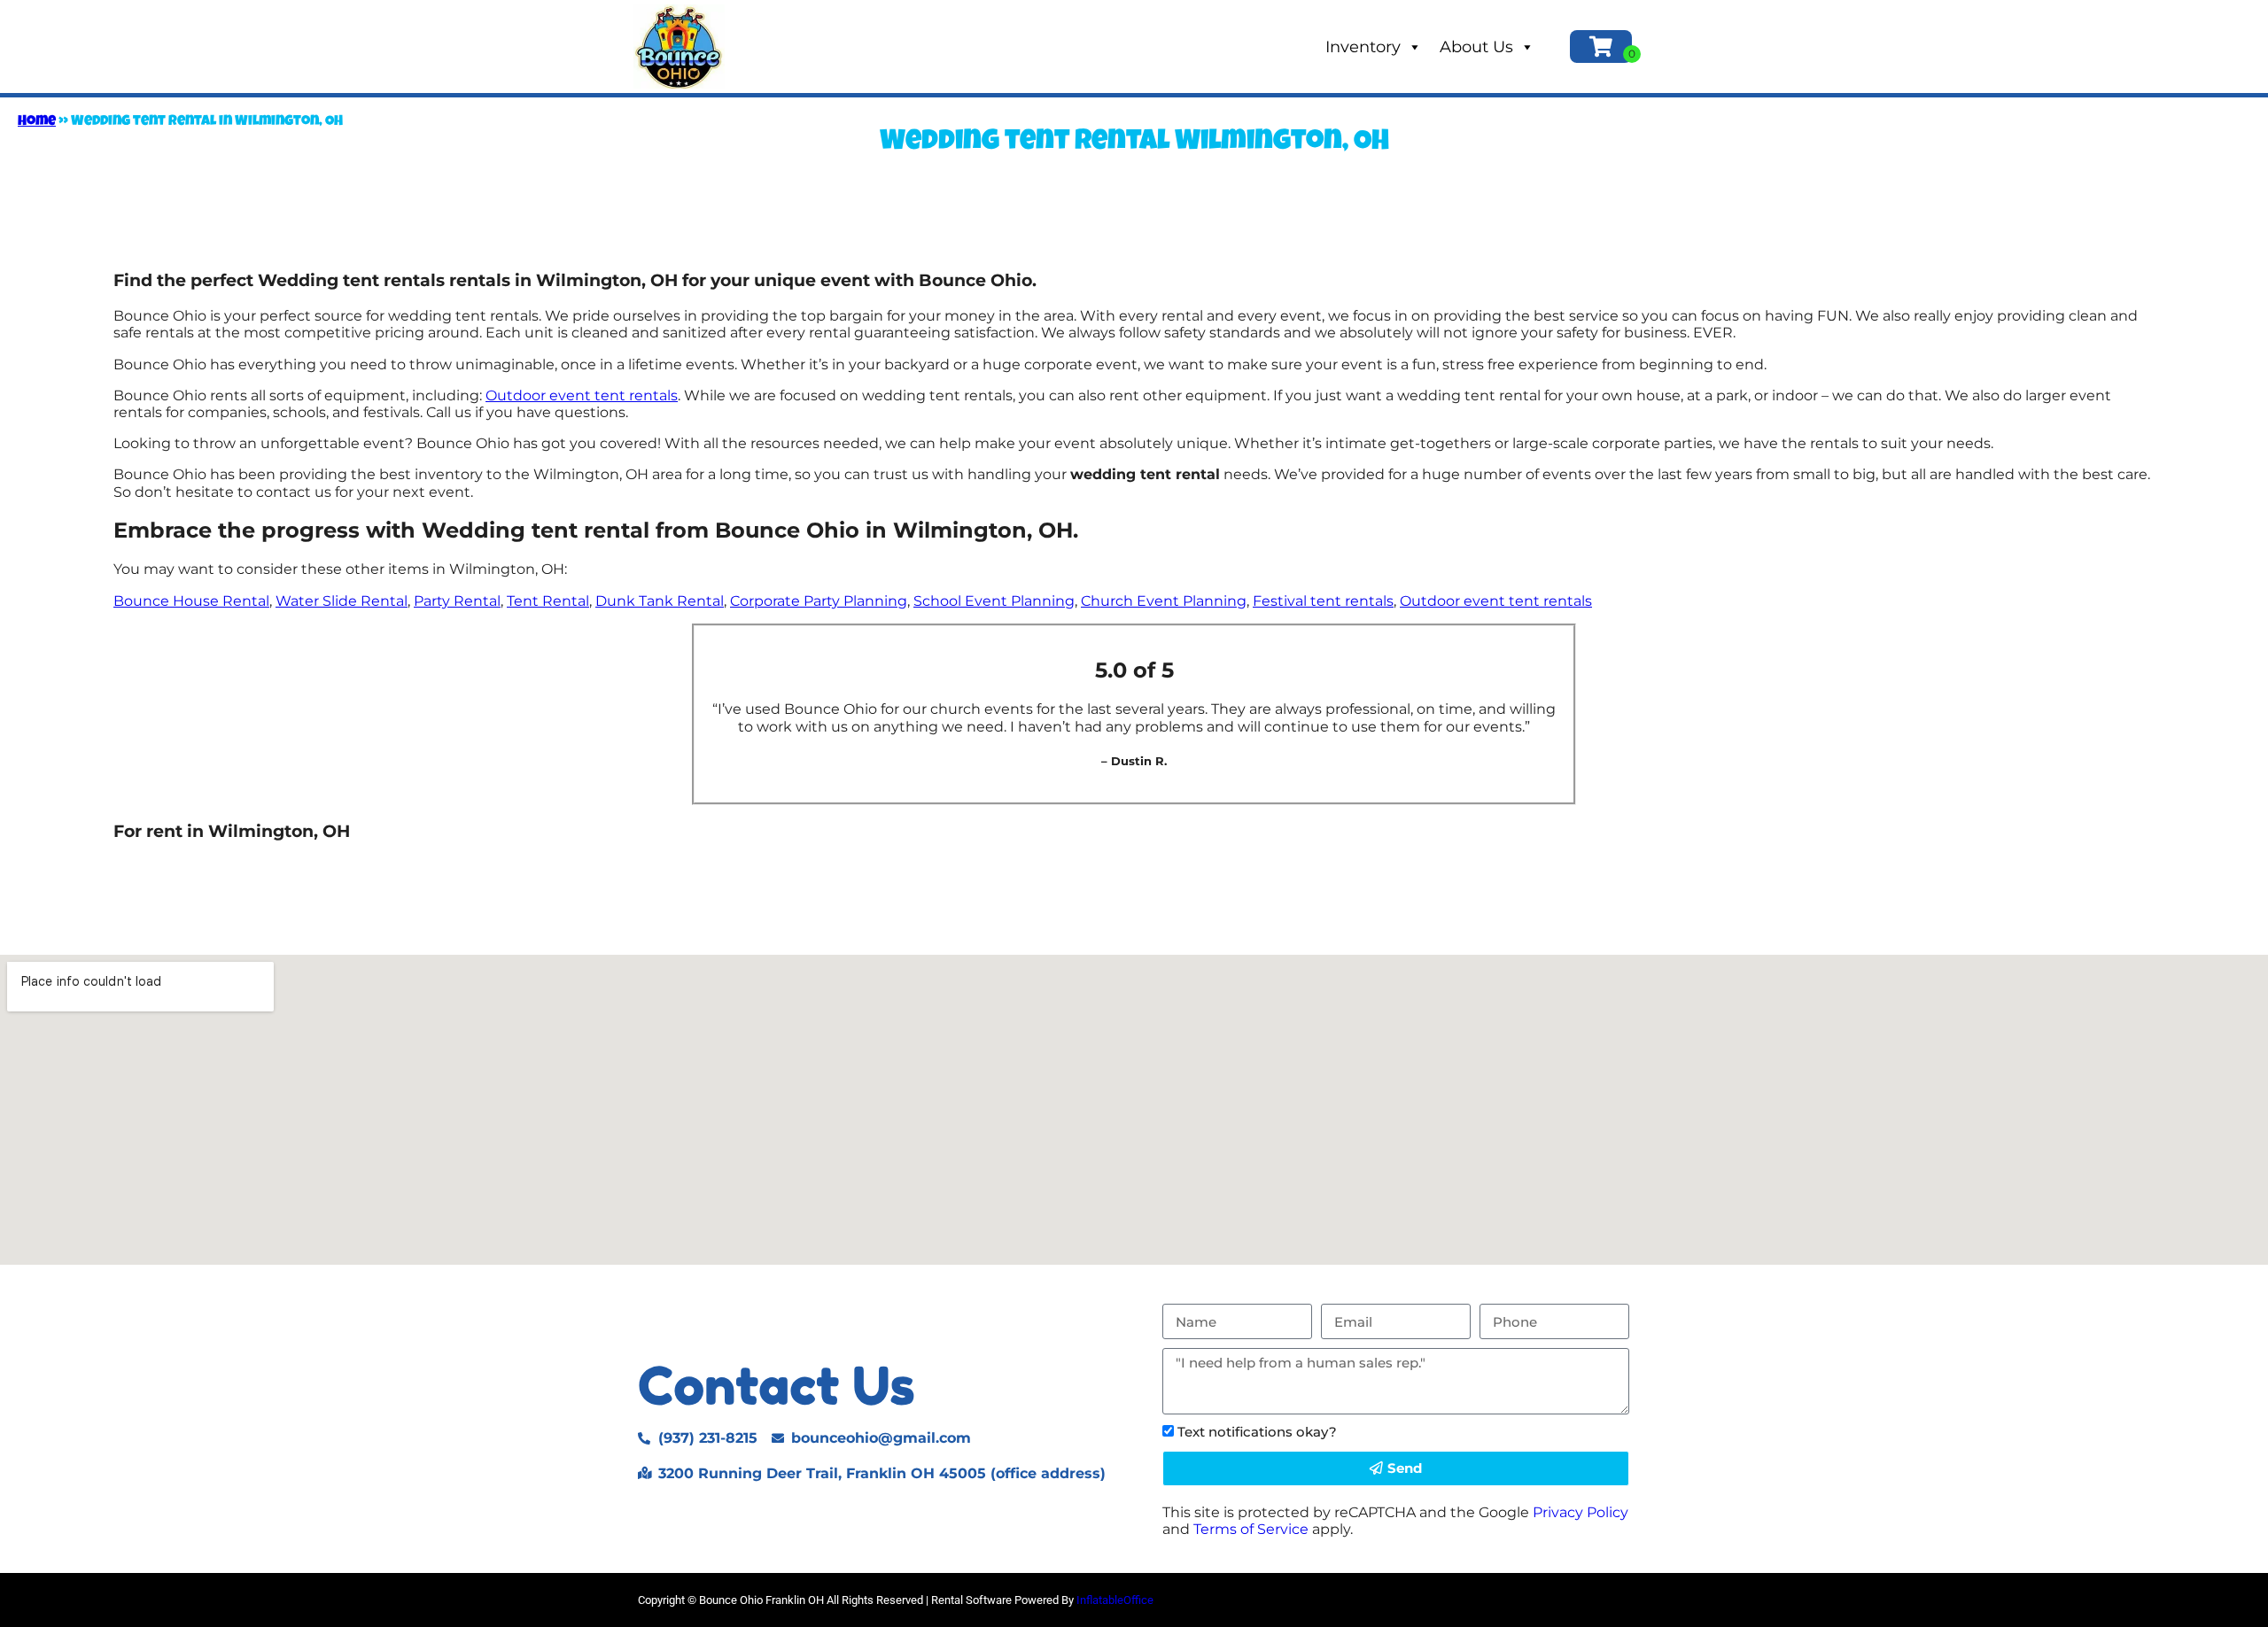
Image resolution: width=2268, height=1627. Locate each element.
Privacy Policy (1581, 1512)
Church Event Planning (1164, 601)
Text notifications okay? (1257, 1432)
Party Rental (457, 601)
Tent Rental (548, 601)
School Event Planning (994, 601)
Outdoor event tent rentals (582, 395)
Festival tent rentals (1323, 601)
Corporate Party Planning (819, 601)
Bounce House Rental (191, 601)
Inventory (1363, 47)
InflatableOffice (1115, 1600)
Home (37, 122)
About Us (1476, 47)
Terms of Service (1251, 1529)
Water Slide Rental (342, 601)
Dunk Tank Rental (660, 601)
